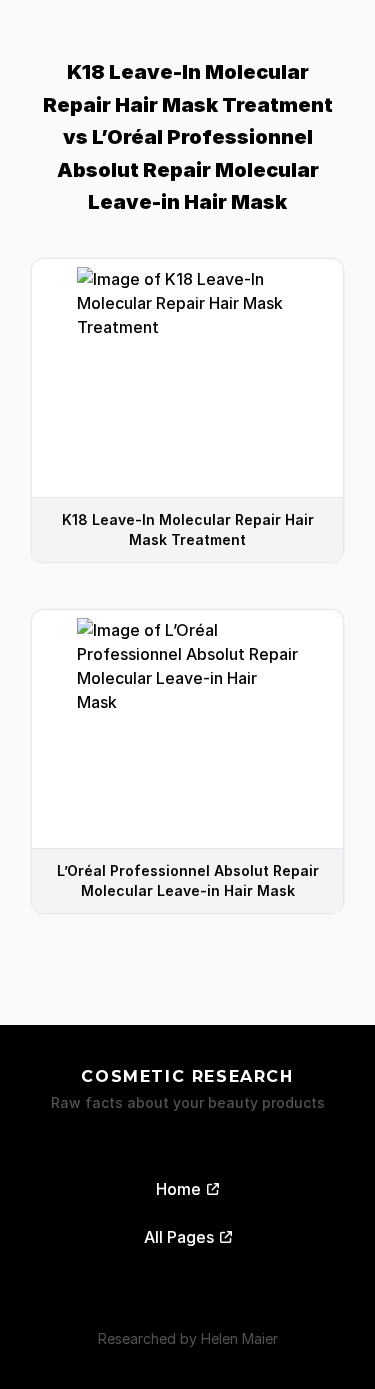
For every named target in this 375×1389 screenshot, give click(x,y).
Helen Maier (239, 1338)
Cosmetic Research (187, 1076)
